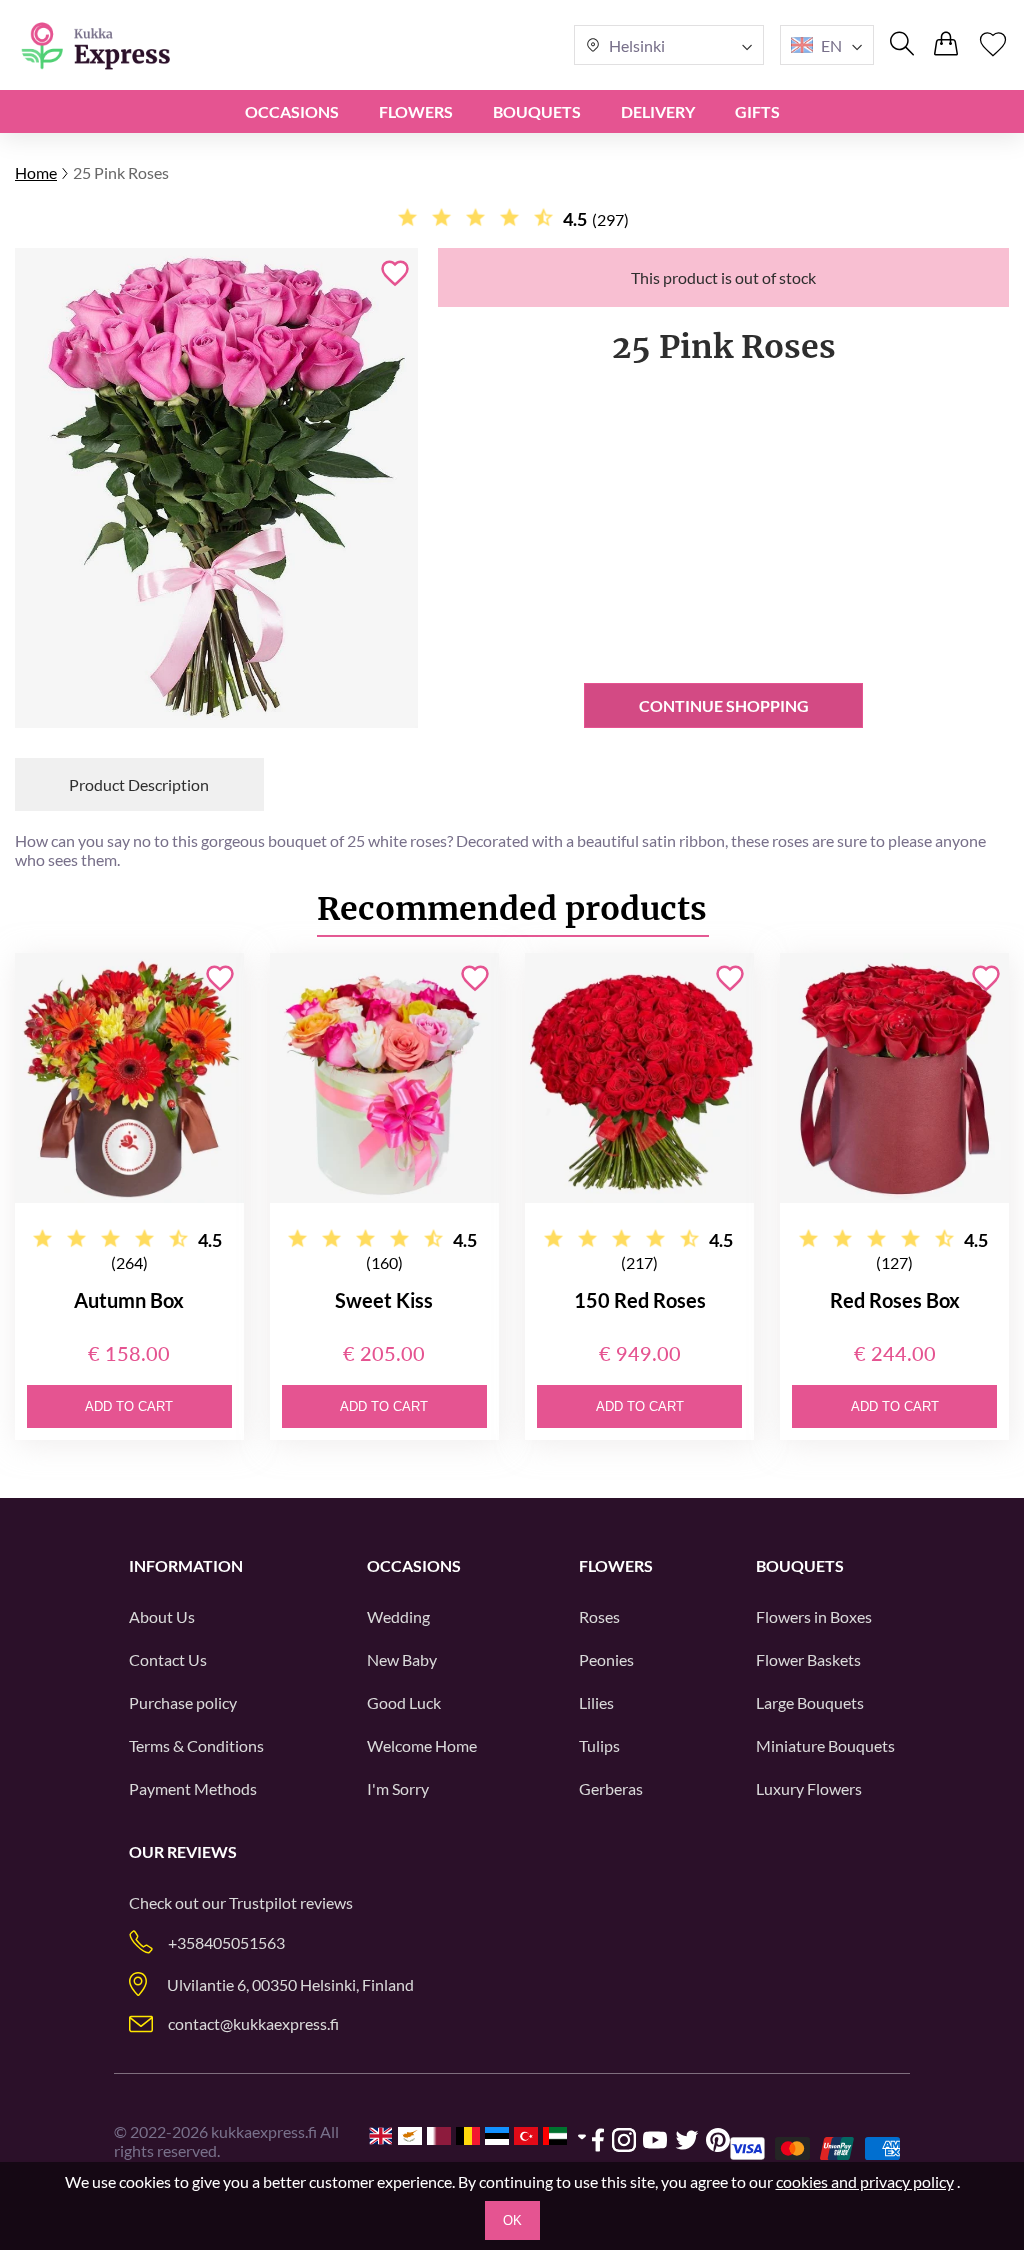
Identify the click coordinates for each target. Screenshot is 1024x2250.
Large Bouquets (810, 1702)
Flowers (416, 111)
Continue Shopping (724, 705)
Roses (599, 1616)
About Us (162, 1616)
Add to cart (129, 1406)
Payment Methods (193, 1788)
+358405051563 (226, 1942)
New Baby (402, 1659)
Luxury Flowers (809, 1788)
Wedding (398, 1616)
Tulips (599, 1745)
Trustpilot (263, 1902)
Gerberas (611, 1788)
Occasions (292, 111)
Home (36, 172)
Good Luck (404, 1702)
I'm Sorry (398, 1788)
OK (512, 2220)
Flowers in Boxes (814, 1616)
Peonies (606, 1659)
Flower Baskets (808, 1659)
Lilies (596, 1702)
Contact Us (168, 1659)
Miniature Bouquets (825, 1745)
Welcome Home (422, 1745)
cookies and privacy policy (865, 2181)
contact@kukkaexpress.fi (253, 2023)
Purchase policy (183, 1702)
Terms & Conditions (196, 1745)
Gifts (757, 111)
